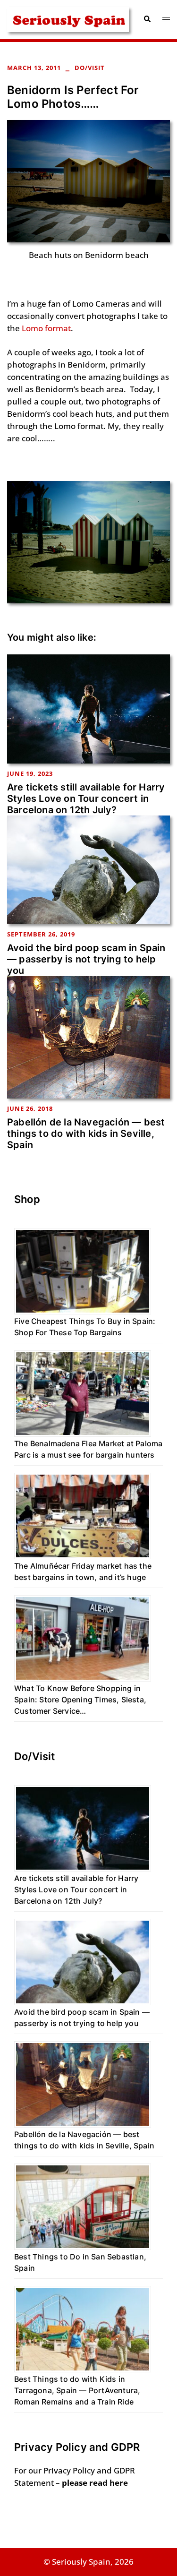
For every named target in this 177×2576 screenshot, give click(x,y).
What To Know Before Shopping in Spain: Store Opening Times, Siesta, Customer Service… (80, 1700)
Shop (27, 1199)
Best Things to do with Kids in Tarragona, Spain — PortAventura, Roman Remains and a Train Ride (77, 2390)
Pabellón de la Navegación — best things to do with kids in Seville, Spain (86, 1133)
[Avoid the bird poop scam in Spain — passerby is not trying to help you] (88, 869)
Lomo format (46, 328)
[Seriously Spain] (68, 19)
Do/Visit (90, 68)
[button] (147, 19)
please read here (95, 2483)
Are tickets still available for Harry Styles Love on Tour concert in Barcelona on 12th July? (86, 799)
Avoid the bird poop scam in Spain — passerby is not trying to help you (86, 959)
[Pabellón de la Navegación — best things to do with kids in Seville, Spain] (88, 1036)
